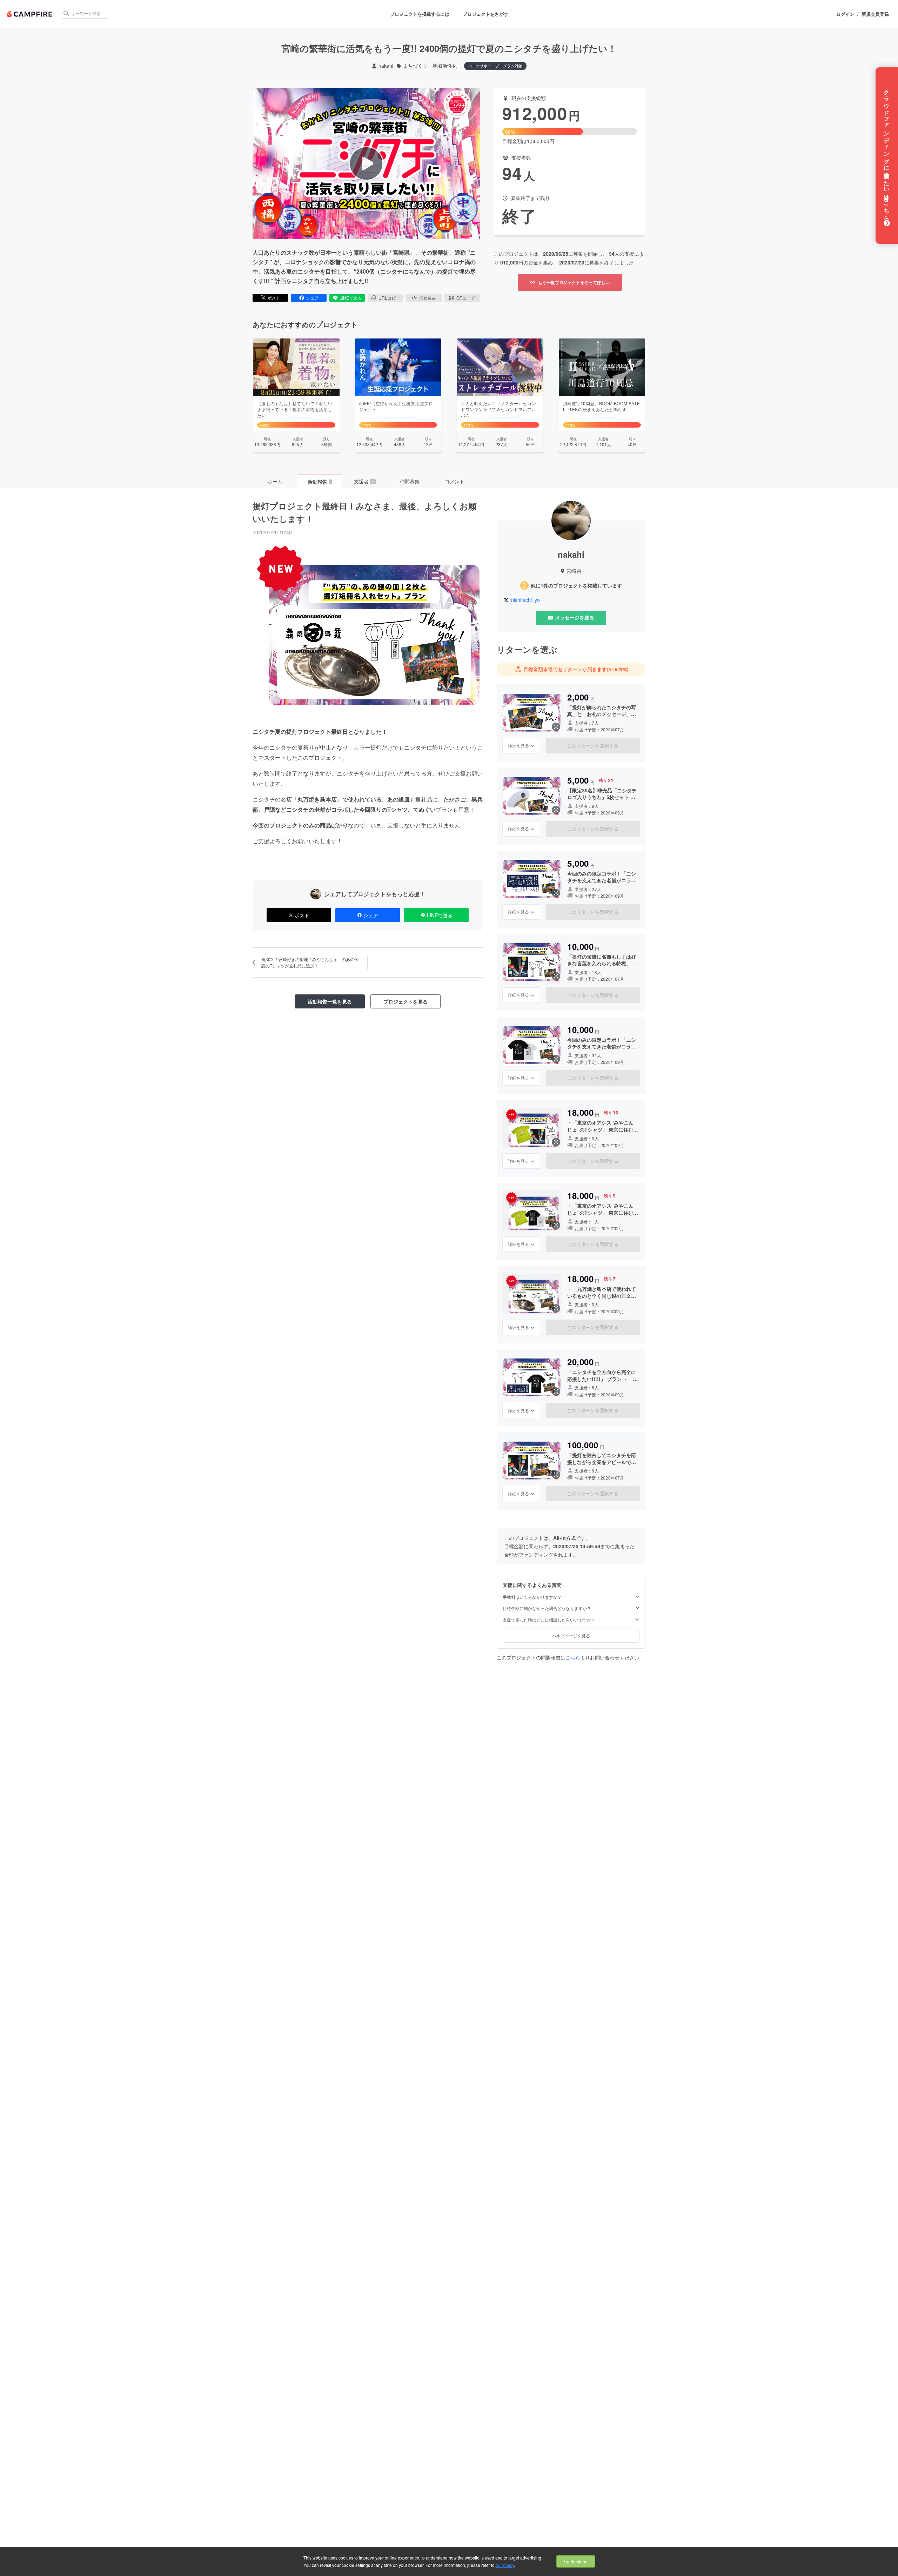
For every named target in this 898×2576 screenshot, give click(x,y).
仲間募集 (410, 481)
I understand (576, 2561)
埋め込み (428, 298)
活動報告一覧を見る (330, 1001)
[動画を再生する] (366, 163)
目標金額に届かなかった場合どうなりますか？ (547, 1608)
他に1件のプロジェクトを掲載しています (576, 586)
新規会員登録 (875, 14)
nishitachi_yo (525, 600)
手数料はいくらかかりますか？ (532, 1597)
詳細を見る (518, 745)
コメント (455, 481)
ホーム (275, 481)
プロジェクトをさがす (485, 14)
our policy (505, 2565)
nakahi (386, 66)
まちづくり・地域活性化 (430, 66)
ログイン (845, 14)
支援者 (364, 481)
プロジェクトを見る (406, 1001)
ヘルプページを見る (571, 1635)
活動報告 (320, 482)
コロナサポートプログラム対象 (495, 66)
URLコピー (389, 298)
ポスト (274, 298)
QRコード (466, 298)
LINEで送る (351, 298)
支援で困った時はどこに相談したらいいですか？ (549, 1620)
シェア (312, 298)
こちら (573, 1657)
